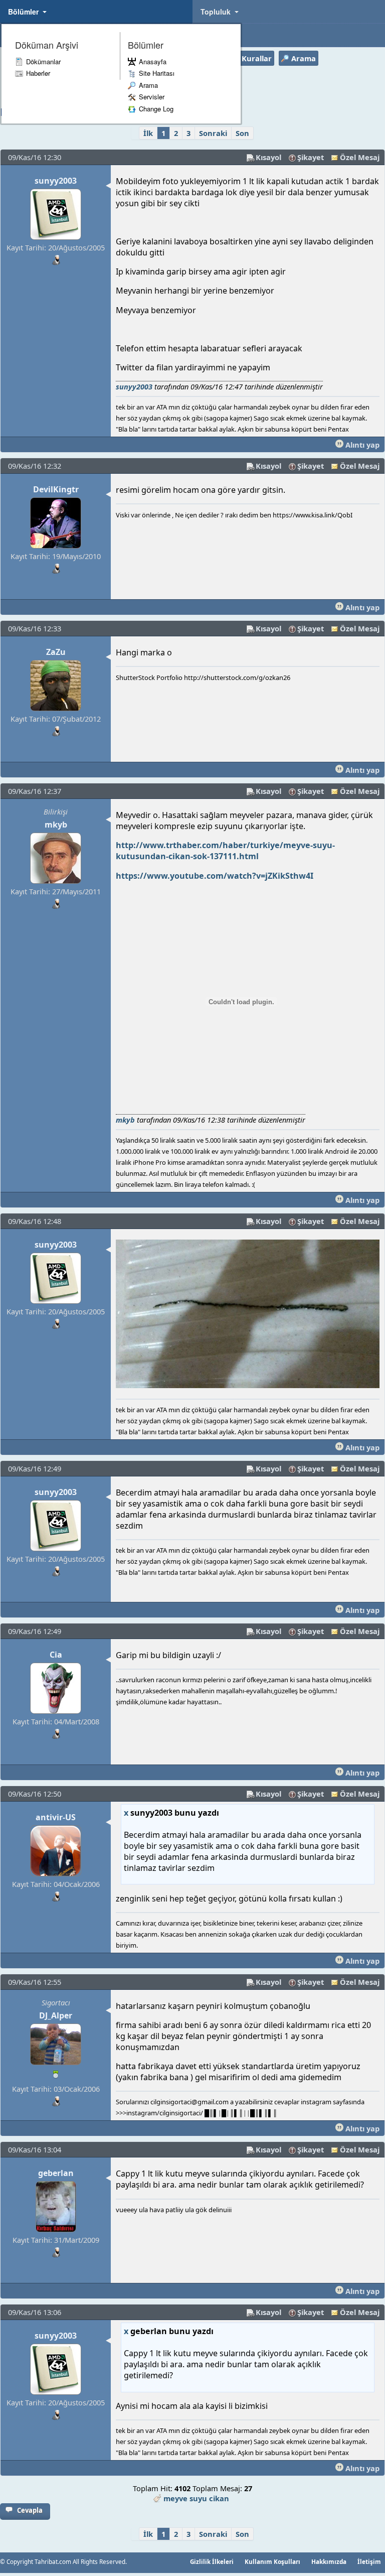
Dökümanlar (43, 61)
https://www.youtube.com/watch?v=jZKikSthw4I (215, 876)
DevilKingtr (56, 489)
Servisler (152, 97)
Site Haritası (157, 73)
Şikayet (311, 157)
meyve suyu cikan (196, 2498)
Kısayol (268, 157)
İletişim (369, 2561)
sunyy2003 (56, 181)
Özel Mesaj (360, 157)
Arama (148, 85)
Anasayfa (153, 61)
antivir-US (56, 1817)
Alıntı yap (361, 445)
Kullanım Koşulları (272, 2561)
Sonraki (213, 133)
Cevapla (30, 2510)
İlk (148, 133)
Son (242, 133)
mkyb (56, 825)
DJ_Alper (56, 2015)
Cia (56, 1655)
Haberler (38, 73)
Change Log (156, 109)
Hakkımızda (329, 2561)
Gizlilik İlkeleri (212, 2561)
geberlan (56, 2173)
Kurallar (257, 58)
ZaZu (56, 652)
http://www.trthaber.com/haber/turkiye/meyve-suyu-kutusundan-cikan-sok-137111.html (225, 851)
